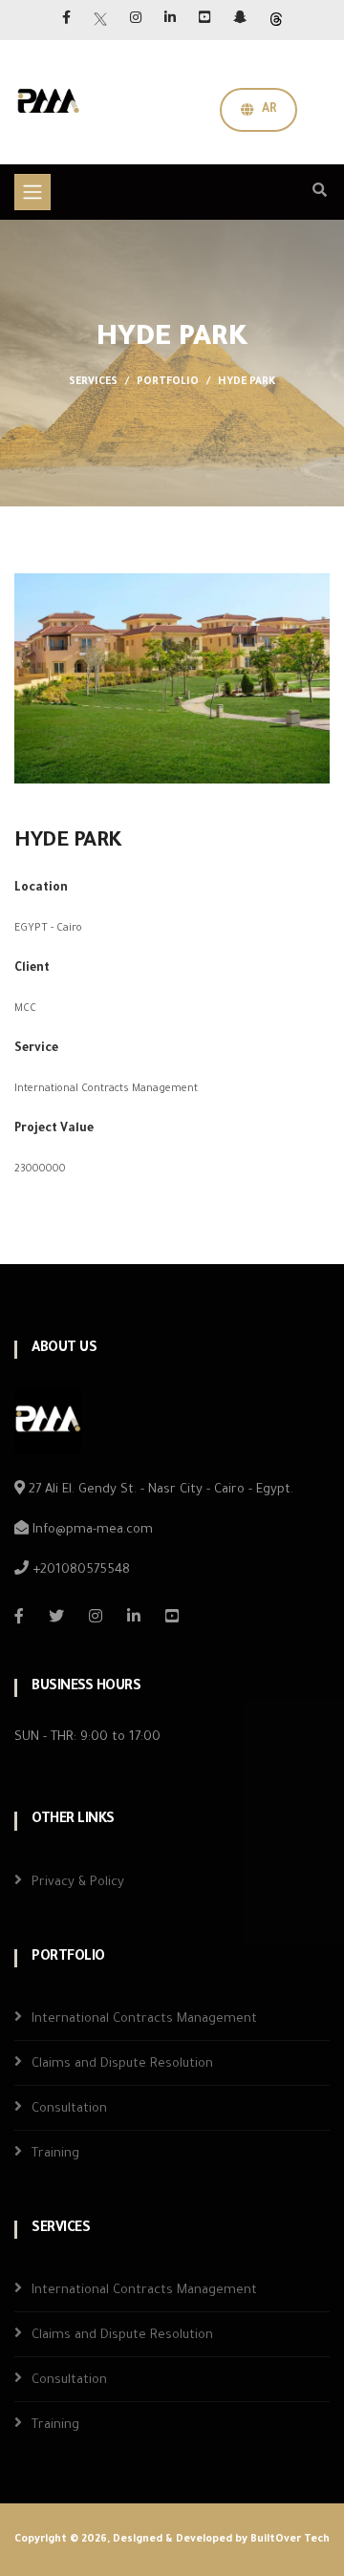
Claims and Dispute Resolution (122, 2064)
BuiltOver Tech (290, 2540)
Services (93, 382)
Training (55, 2154)
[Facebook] (66, 20)
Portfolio (168, 382)
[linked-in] (134, 1616)
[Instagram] (136, 20)
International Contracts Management (144, 2019)
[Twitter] (100, 20)
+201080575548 (79, 1570)
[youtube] (204, 20)
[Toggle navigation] (32, 192)
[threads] (276, 20)
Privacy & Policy (78, 1883)
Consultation (69, 2109)
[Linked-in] (170, 20)
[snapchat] (240, 20)
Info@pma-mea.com (91, 1530)
